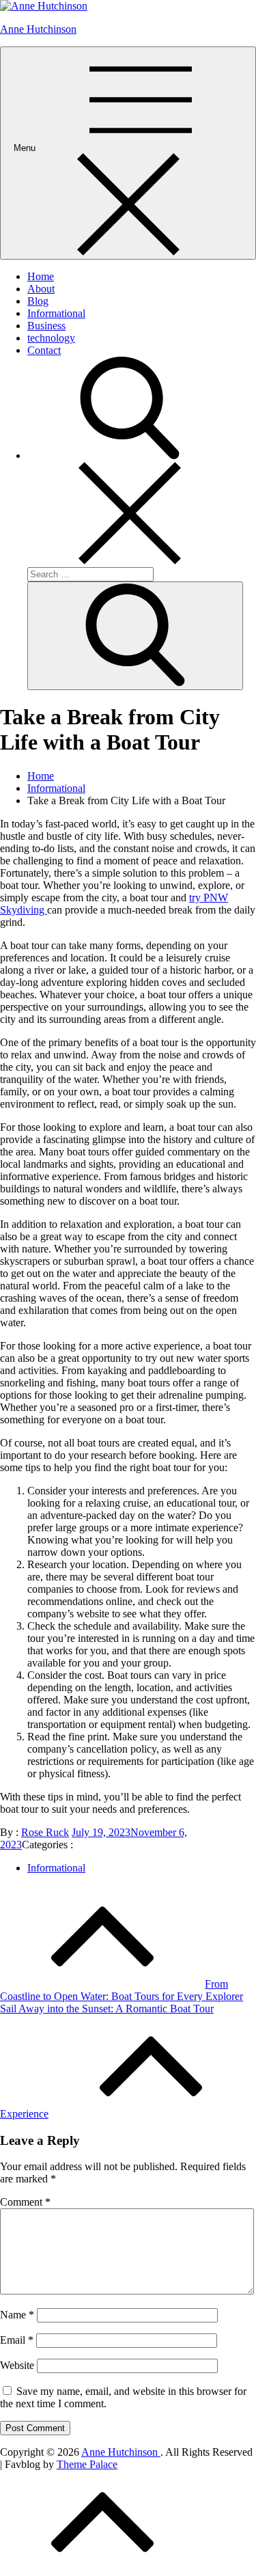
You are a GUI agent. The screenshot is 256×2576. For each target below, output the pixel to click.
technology (51, 338)
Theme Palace (87, 2464)
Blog (38, 301)
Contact (44, 350)
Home (41, 276)
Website (17, 2365)
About (41, 289)
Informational (56, 313)
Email (17, 2340)
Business (46, 326)
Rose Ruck (45, 1832)
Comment (25, 2202)
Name (17, 2315)
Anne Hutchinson (38, 29)
